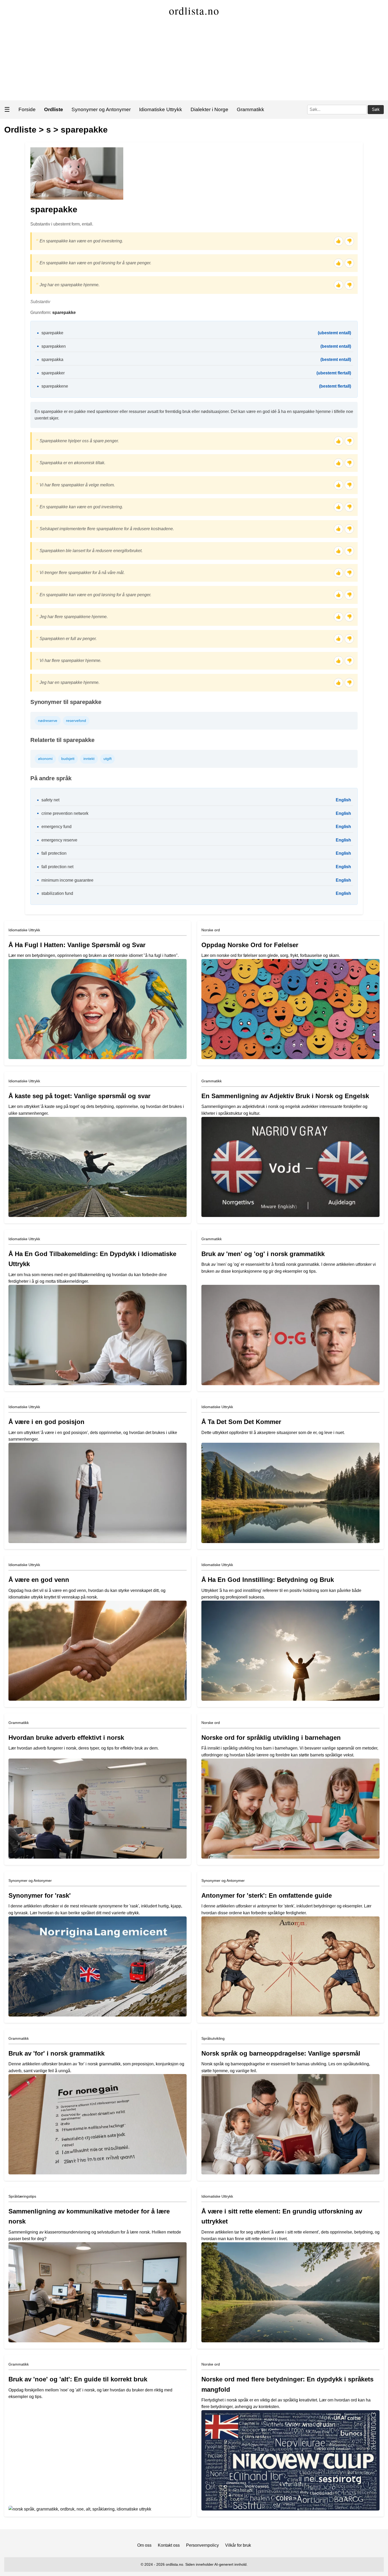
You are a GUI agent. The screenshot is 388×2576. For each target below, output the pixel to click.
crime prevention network (65, 813)
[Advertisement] (194, 61)
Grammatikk (250, 109)
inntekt (89, 759)
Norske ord (211, 930)
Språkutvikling (213, 2038)
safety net (50, 800)
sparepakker (53, 373)
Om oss (144, 2545)
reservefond (76, 721)
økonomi (45, 759)
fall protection (54, 853)
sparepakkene (55, 386)
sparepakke (84, 130)
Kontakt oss (169, 2545)
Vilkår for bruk (238, 2545)
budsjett (68, 759)
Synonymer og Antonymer (101, 109)
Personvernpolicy (202, 2545)
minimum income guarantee (67, 880)
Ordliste (20, 130)
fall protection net (57, 867)
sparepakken (54, 346)
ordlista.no (194, 10)
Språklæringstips (22, 2196)
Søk (376, 109)
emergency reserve (59, 840)
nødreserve (48, 721)
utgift (108, 759)
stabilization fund (57, 893)
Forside (27, 109)
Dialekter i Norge (209, 109)
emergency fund (56, 827)
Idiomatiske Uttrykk (161, 109)
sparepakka (52, 359)
